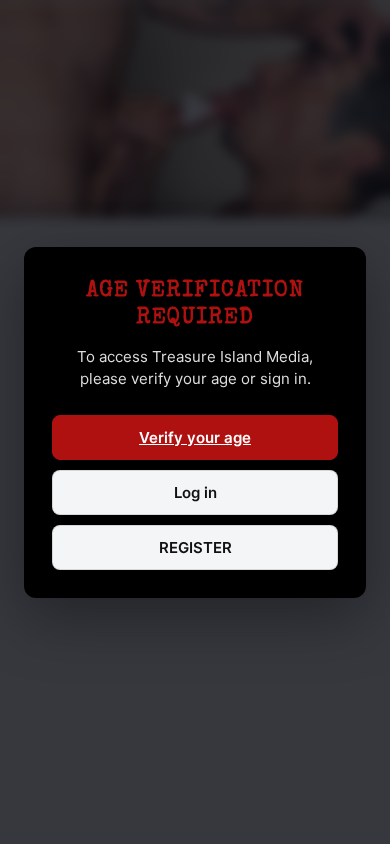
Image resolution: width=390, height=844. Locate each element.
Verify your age (195, 437)
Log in (195, 492)
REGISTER (195, 547)
